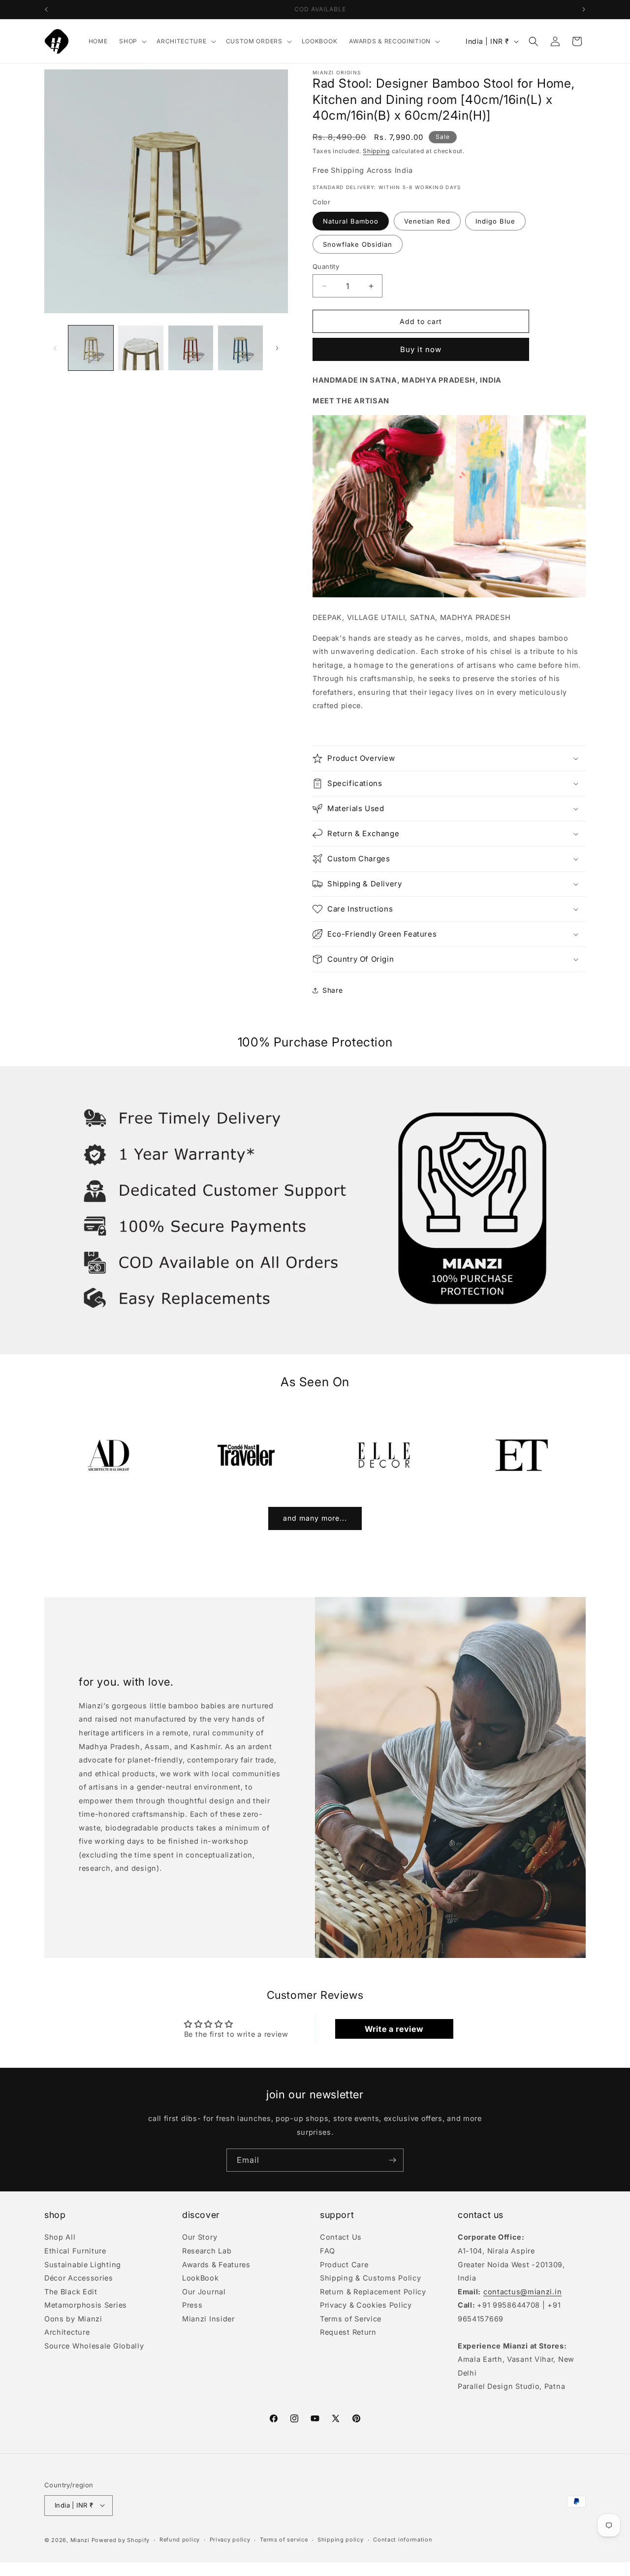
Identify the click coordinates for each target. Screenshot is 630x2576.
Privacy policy (230, 2540)
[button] (132, 41)
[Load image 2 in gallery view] (141, 348)
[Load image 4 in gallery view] (240, 348)
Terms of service (284, 2540)
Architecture (67, 2332)
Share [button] (333, 990)
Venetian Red (427, 221)
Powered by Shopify (121, 2540)
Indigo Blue (495, 221)
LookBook (201, 2278)
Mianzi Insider (208, 2318)
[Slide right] (277, 348)
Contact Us (341, 2238)
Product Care (344, 2264)
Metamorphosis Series (86, 2305)
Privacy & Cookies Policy (366, 2305)
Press (192, 2305)
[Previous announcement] (46, 9)
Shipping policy (341, 2540)
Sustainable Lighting (83, 2264)
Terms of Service (351, 2318)
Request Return (348, 2332)
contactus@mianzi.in (522, 2291)
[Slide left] (55, 348)
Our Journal (204, 2291)
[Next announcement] (584, 9)
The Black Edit (71, 2291)
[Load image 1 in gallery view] (91, 348)
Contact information (403, 2540)
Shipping (376, 151)
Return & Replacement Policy (373, 2291)
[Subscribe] (392, 2160)
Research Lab (207, 2251)
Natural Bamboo (351, 221)
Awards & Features (216, 2264)
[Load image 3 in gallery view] (191, 348)
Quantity (326, 266)
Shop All (60, 2238)
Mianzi (80, 2540)
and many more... (315, 1518)
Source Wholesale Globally (94, 2345)
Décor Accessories (79, 2278)
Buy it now (421, 350)
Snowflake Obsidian (358, 244)
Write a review (394, 2029)
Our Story (200, 2238)
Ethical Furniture (75, 2251)
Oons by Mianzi (73, 2318)
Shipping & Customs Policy (371, 2278)
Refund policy (180, 2540)
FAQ (328, 2251)
